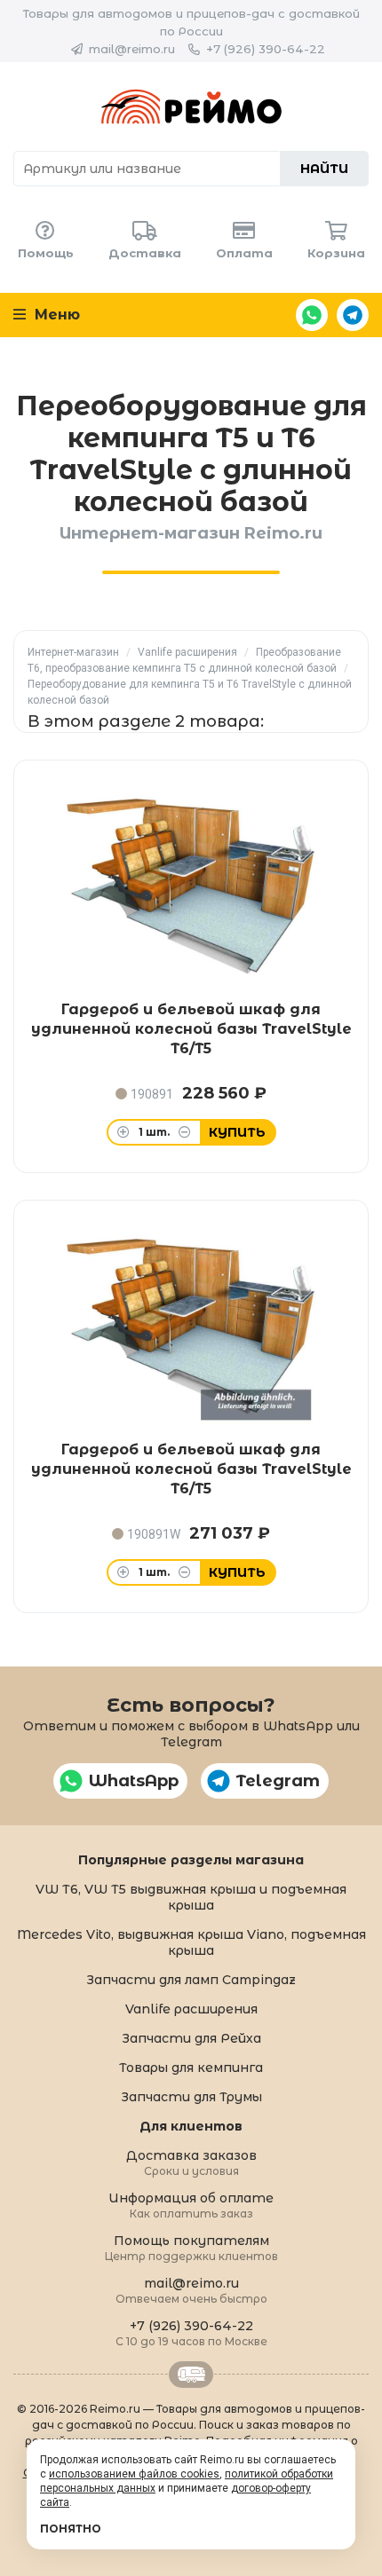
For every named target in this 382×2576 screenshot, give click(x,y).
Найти (324, 169)
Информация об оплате (191, 2205)
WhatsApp (312, 315)
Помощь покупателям (191, 2247)
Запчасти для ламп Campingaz (191, 1980)
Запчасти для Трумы (191, 2097)
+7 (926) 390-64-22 (266, 49)
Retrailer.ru (191, 2375)
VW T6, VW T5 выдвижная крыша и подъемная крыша (191, 1897)
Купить (237, 1132)
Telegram (353, 315)
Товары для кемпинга (191, 2068)
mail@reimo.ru (132, 49)
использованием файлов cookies (134, 2474)
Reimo (191, 106)
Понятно (71, 2529)
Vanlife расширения (187, 652)
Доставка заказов (191, 2162)
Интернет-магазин (73, 652)
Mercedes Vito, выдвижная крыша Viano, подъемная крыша (191, 1942)
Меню (55, 315)
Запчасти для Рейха (191, 2038)
